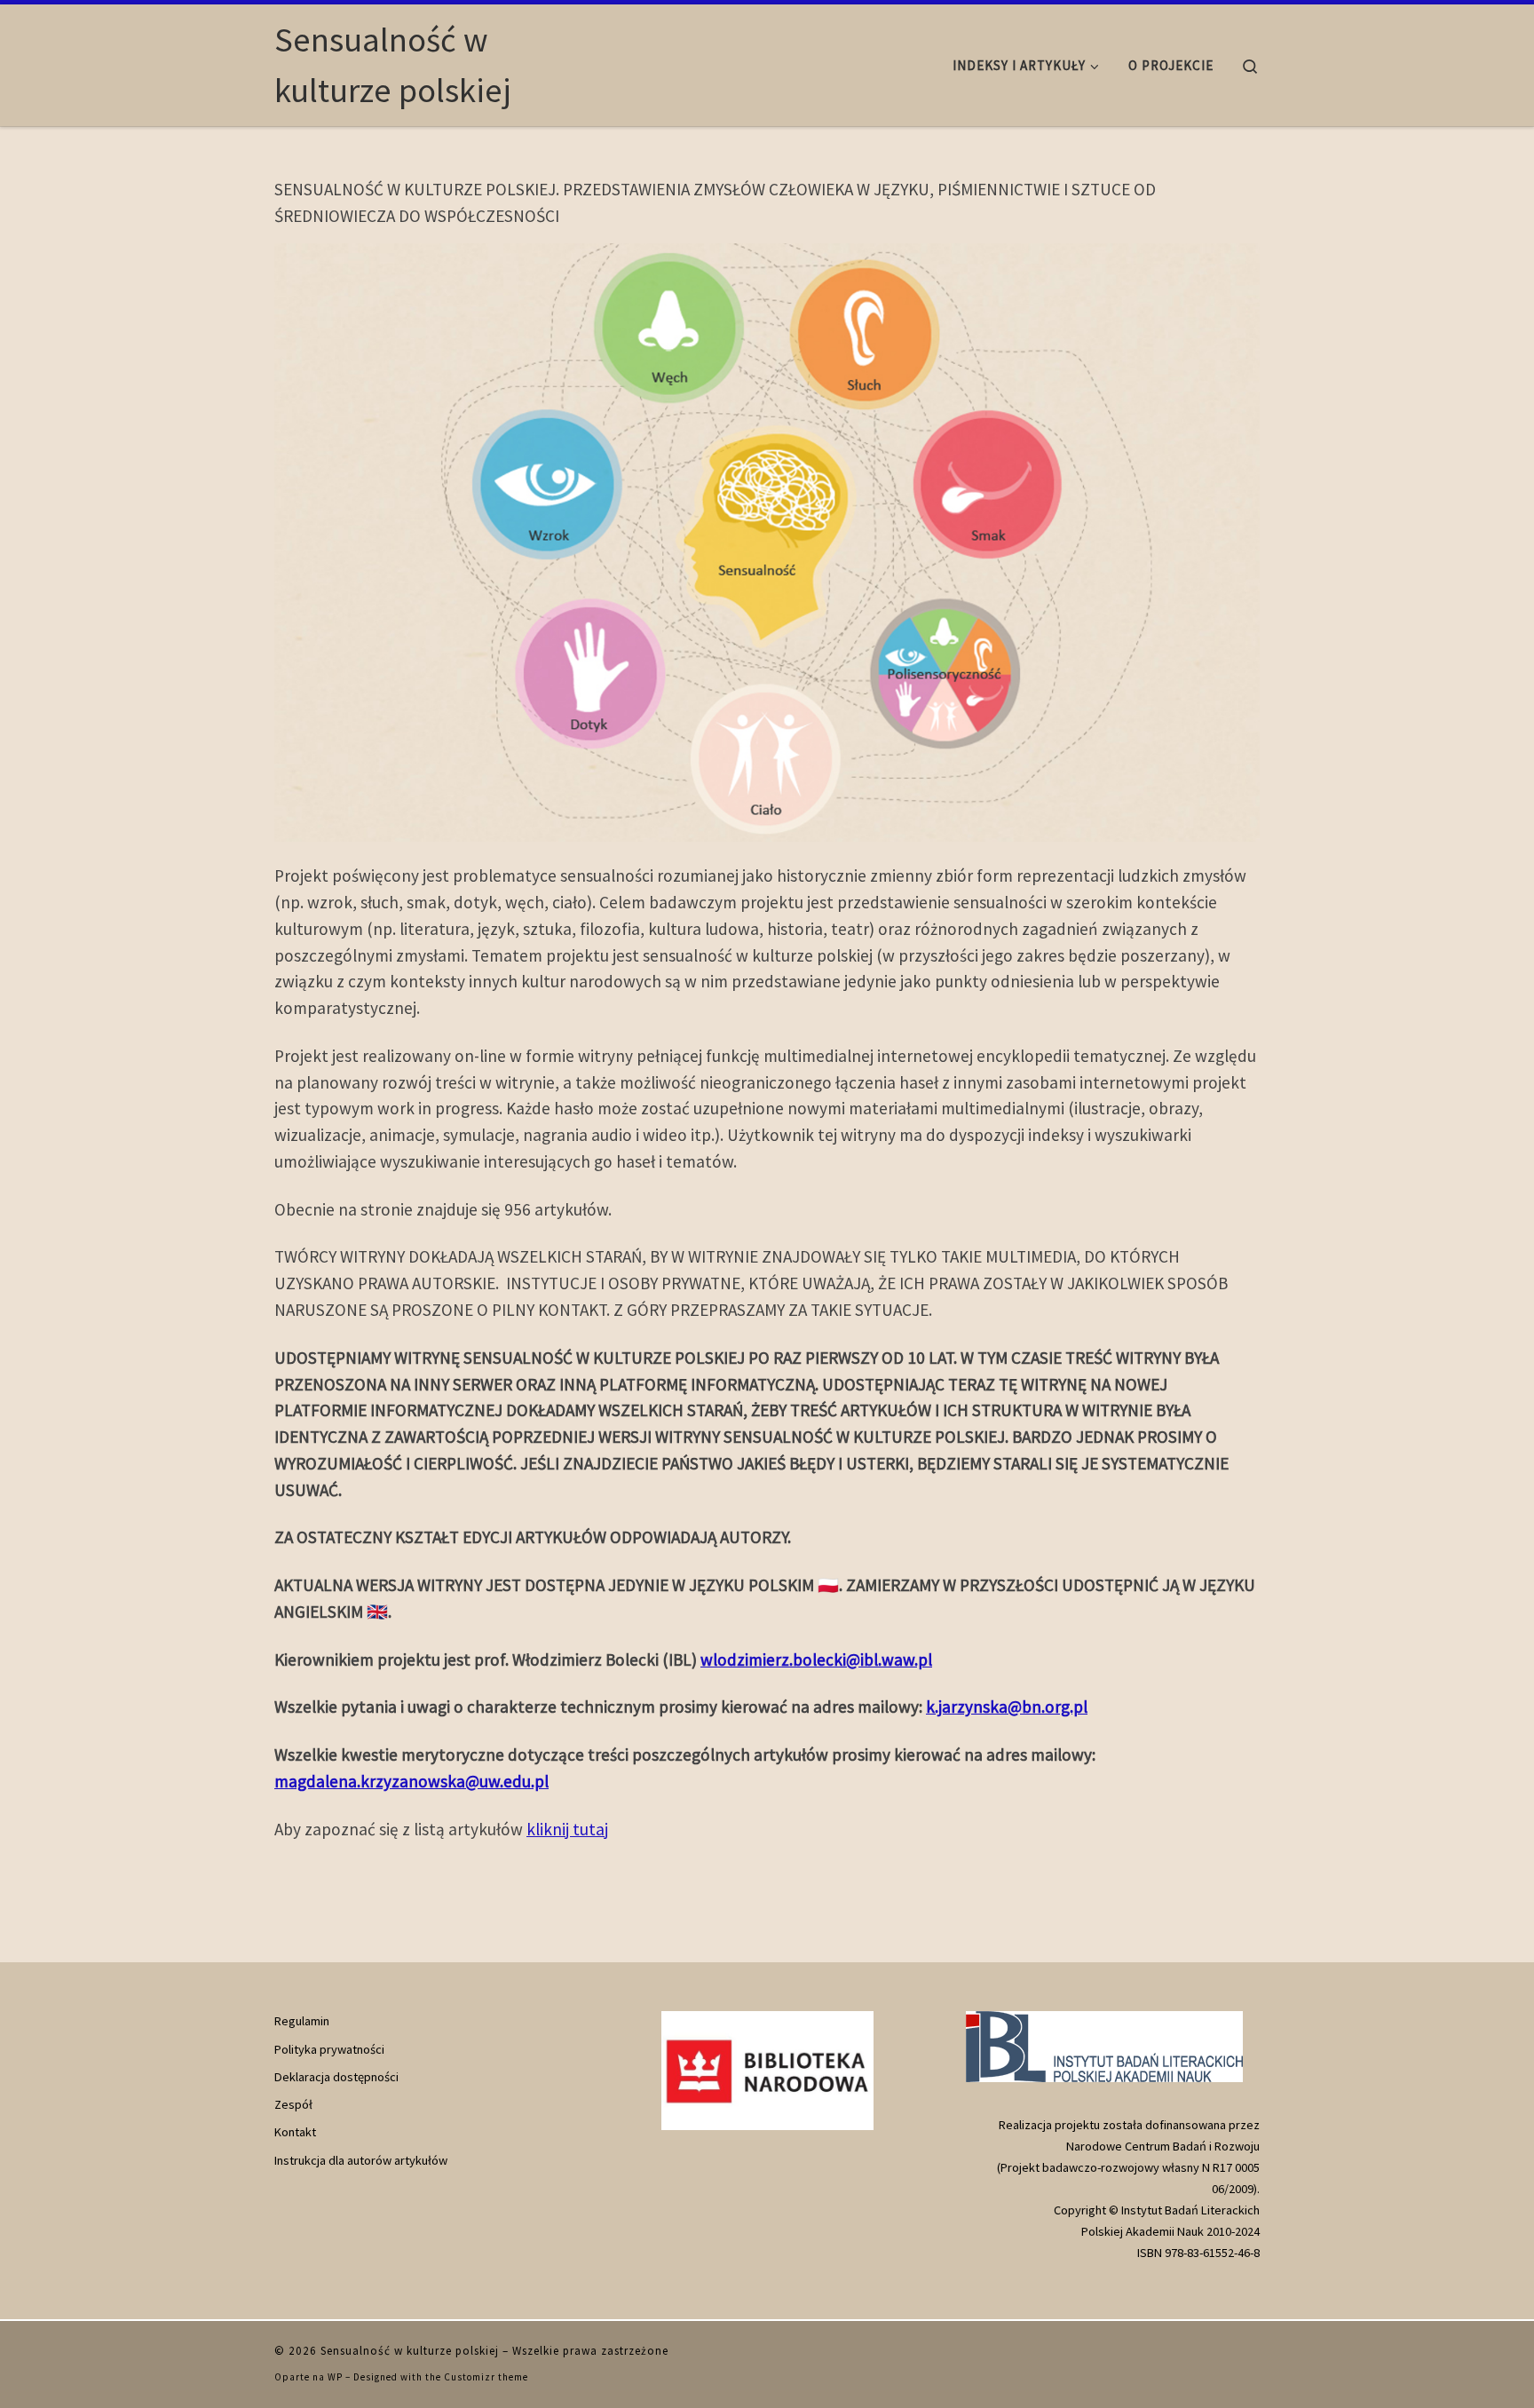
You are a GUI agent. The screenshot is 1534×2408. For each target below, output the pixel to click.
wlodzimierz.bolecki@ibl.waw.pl (816, 1659)
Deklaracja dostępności (336, 2077)
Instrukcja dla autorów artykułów (361, 2160)
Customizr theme (486, 2377)
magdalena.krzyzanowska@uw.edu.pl (411, 1781)
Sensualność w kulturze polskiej (410, 2351)
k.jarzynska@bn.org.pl (1007, 1707)
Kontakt (295, 2132)
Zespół (293, 2104)
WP (335, 2377)
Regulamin (302, 2021)
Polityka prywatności (329, 2049)
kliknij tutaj (567, 1829)
